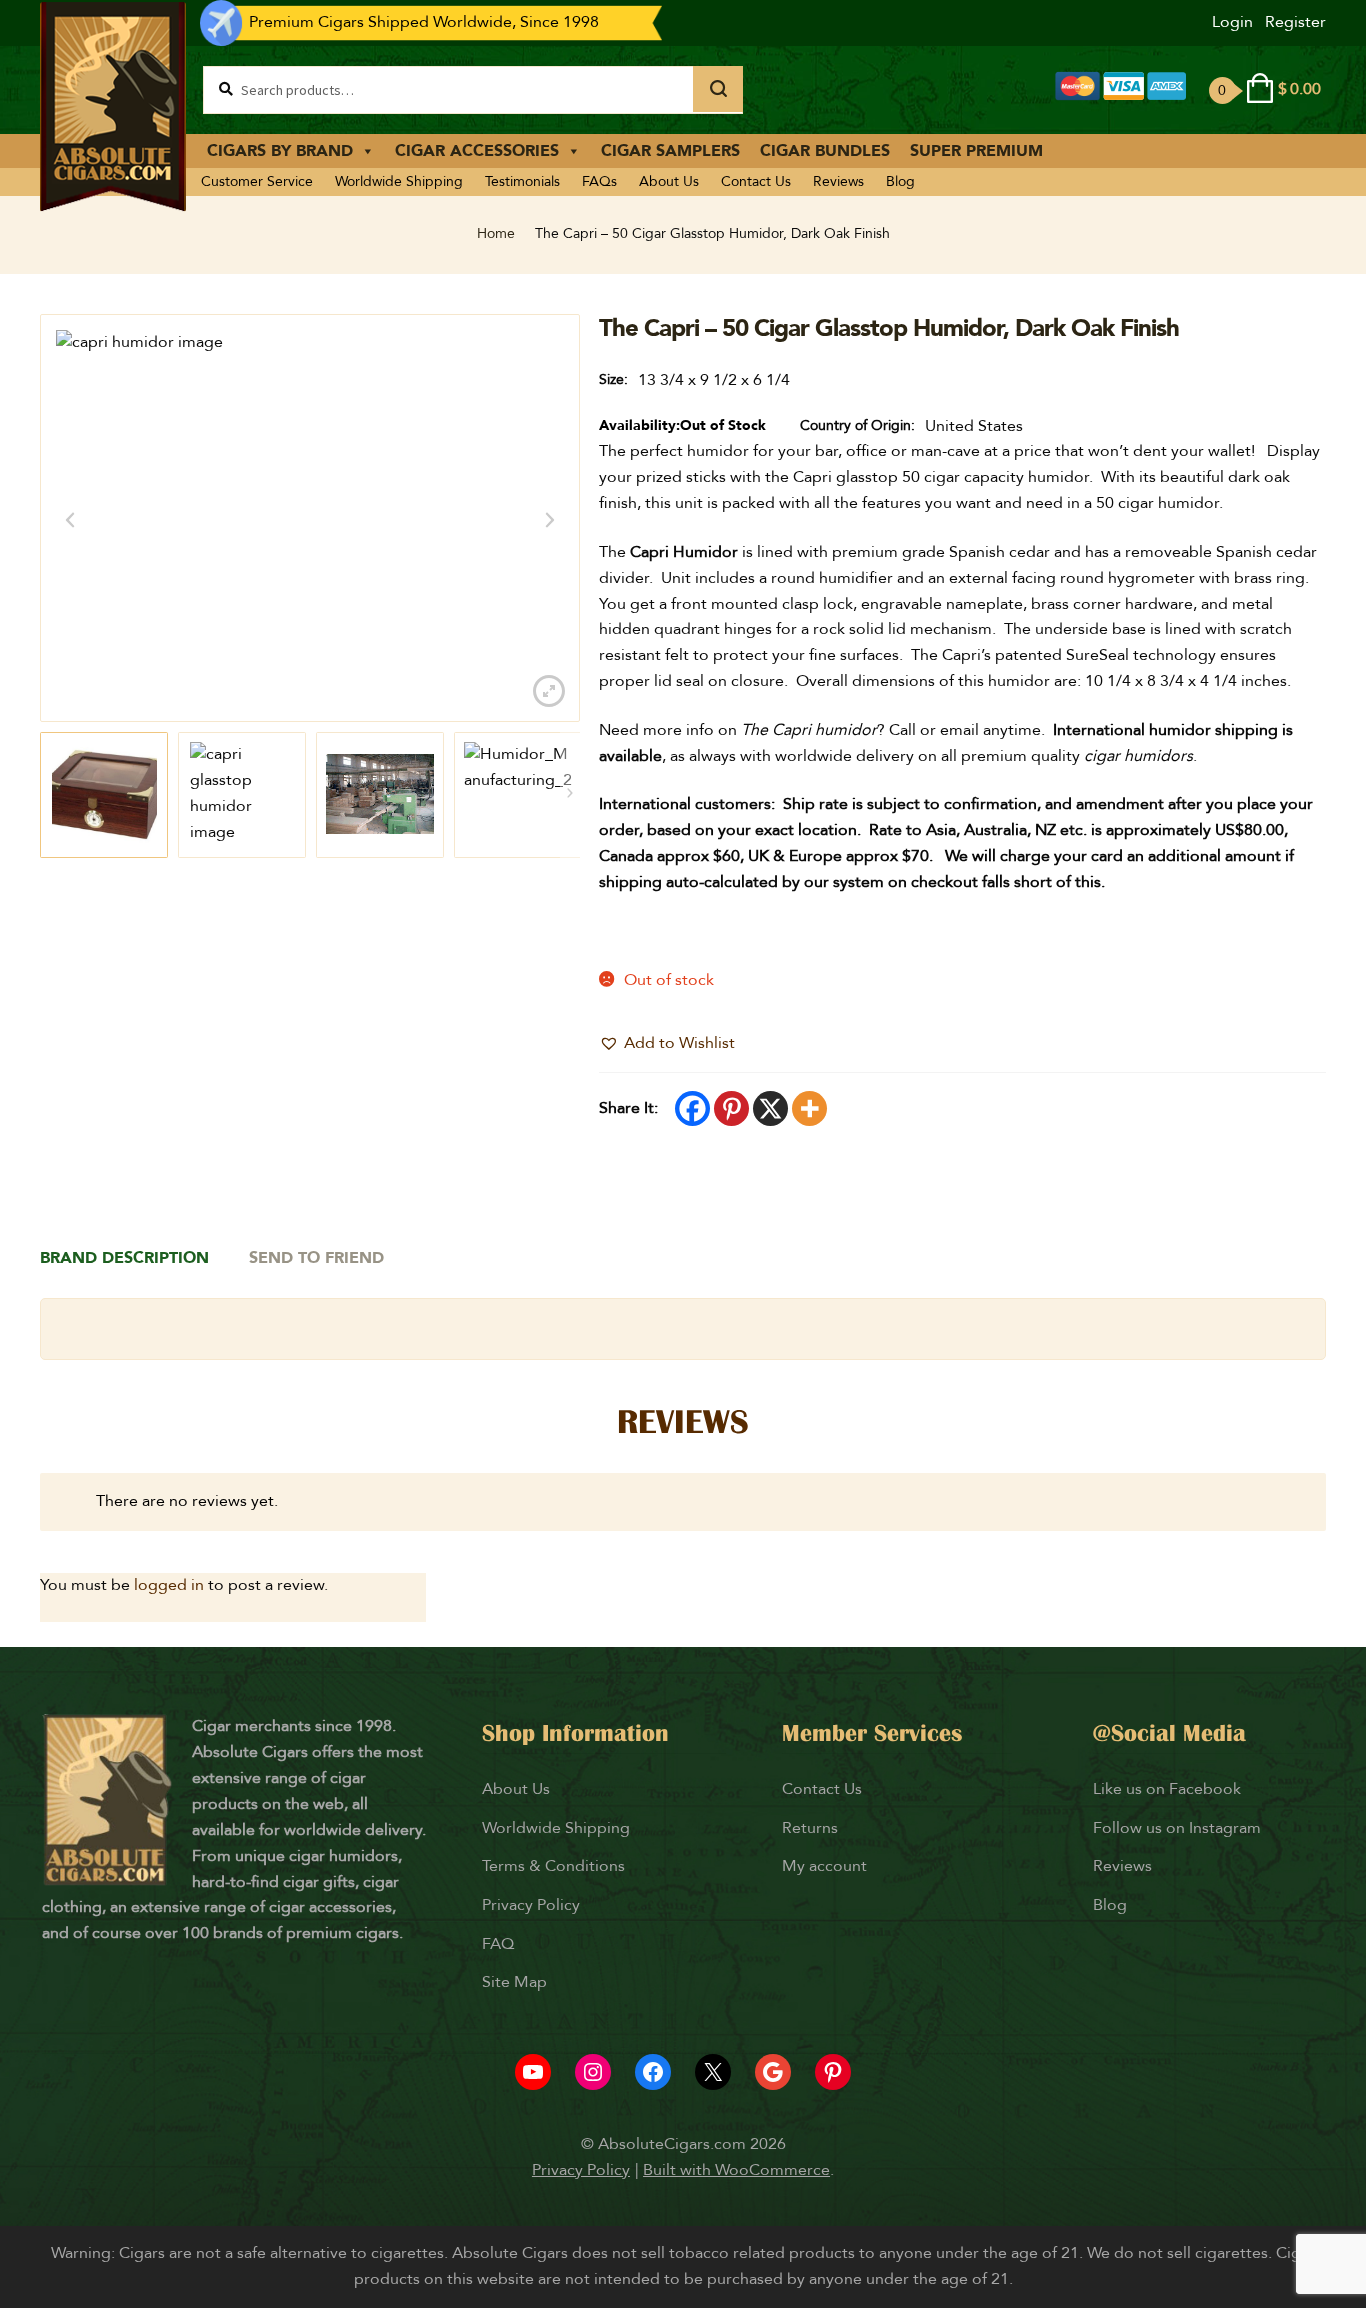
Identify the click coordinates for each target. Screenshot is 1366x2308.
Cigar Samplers (670, 151)
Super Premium (976, 151)
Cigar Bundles (825, 151)
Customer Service (257, 181)
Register (1295, 22)
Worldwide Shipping (399, 181)
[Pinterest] (731, 1108)
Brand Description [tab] (124, 1258)
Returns (812, 1828)
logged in (169, 1585)
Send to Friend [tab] (316, 1258)
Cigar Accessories (477, 151)
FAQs (599, 181)
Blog (900, 181)
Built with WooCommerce (736, 2170)
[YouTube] (533, 2072)
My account (824, 1866)
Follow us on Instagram (1177, 1828)
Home (496, 233)
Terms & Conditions (553, 1866)
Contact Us (756, 181)
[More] (809, 1108)
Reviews (838, 181)
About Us (669, 181)
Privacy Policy (531, 1905)
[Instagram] (593, 2072)
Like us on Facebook (1167, 1789)
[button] (667, 1044)
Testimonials (522, 181)
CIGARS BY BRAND (280, 151)
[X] (770, 1108)
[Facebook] (692, 1108)
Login (1232, 22)
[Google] (773, 2072)
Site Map (514, 1982)
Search (718, 89)
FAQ (498, 1944)
